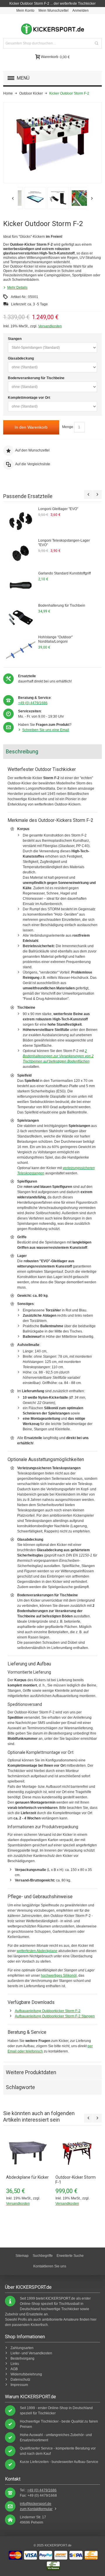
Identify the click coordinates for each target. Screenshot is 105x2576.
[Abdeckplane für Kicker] (28, 2153)
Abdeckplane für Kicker (27, 2177)
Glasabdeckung (21, 358)
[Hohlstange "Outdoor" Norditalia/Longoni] (21, 650)
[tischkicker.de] (52, 29)
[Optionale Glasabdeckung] (29, 198)
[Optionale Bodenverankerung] (52, 198)
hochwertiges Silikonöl (59, 1975)
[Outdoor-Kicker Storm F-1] (77, 2153)
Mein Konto (25, 11)
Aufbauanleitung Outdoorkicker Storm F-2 (48, 2011)
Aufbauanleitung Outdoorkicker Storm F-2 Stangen (55, 2016)
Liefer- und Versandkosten (31, 2353)
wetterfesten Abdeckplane (37, 1951)
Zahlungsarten (22, 2348)
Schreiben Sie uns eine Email (46, 730)
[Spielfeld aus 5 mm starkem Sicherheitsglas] (75, 198)
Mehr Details (17, 288)
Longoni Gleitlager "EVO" (58, 509)
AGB (14, 2369)
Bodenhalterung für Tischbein (62, 605)
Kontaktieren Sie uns (50, 2266)
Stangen (15, 339)
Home (8, 93)
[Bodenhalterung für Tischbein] (21, 618)
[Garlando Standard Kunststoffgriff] (21, 585)
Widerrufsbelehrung (26, 2374)
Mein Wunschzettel (54, 11)
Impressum (19, 2385)
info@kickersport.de (36, 2504)
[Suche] (97, 43)
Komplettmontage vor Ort (29, 398)
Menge (68, 427)
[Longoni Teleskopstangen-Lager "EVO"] (21, 553)
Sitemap (22, 2256)
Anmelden (80, 11)
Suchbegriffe (43, 2256)
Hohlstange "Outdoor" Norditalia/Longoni (55, 639)
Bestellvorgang (22, 2358)
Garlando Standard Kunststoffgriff (64, 573)
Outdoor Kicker (31, 93)
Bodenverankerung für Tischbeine (36, 378)
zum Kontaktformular (36, 2509)
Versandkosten (50, 326)
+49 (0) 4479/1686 (33, 703)
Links (15, 2364)
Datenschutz (20, 2380)
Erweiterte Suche (70, 2256)
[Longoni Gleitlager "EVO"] (21, 521)
